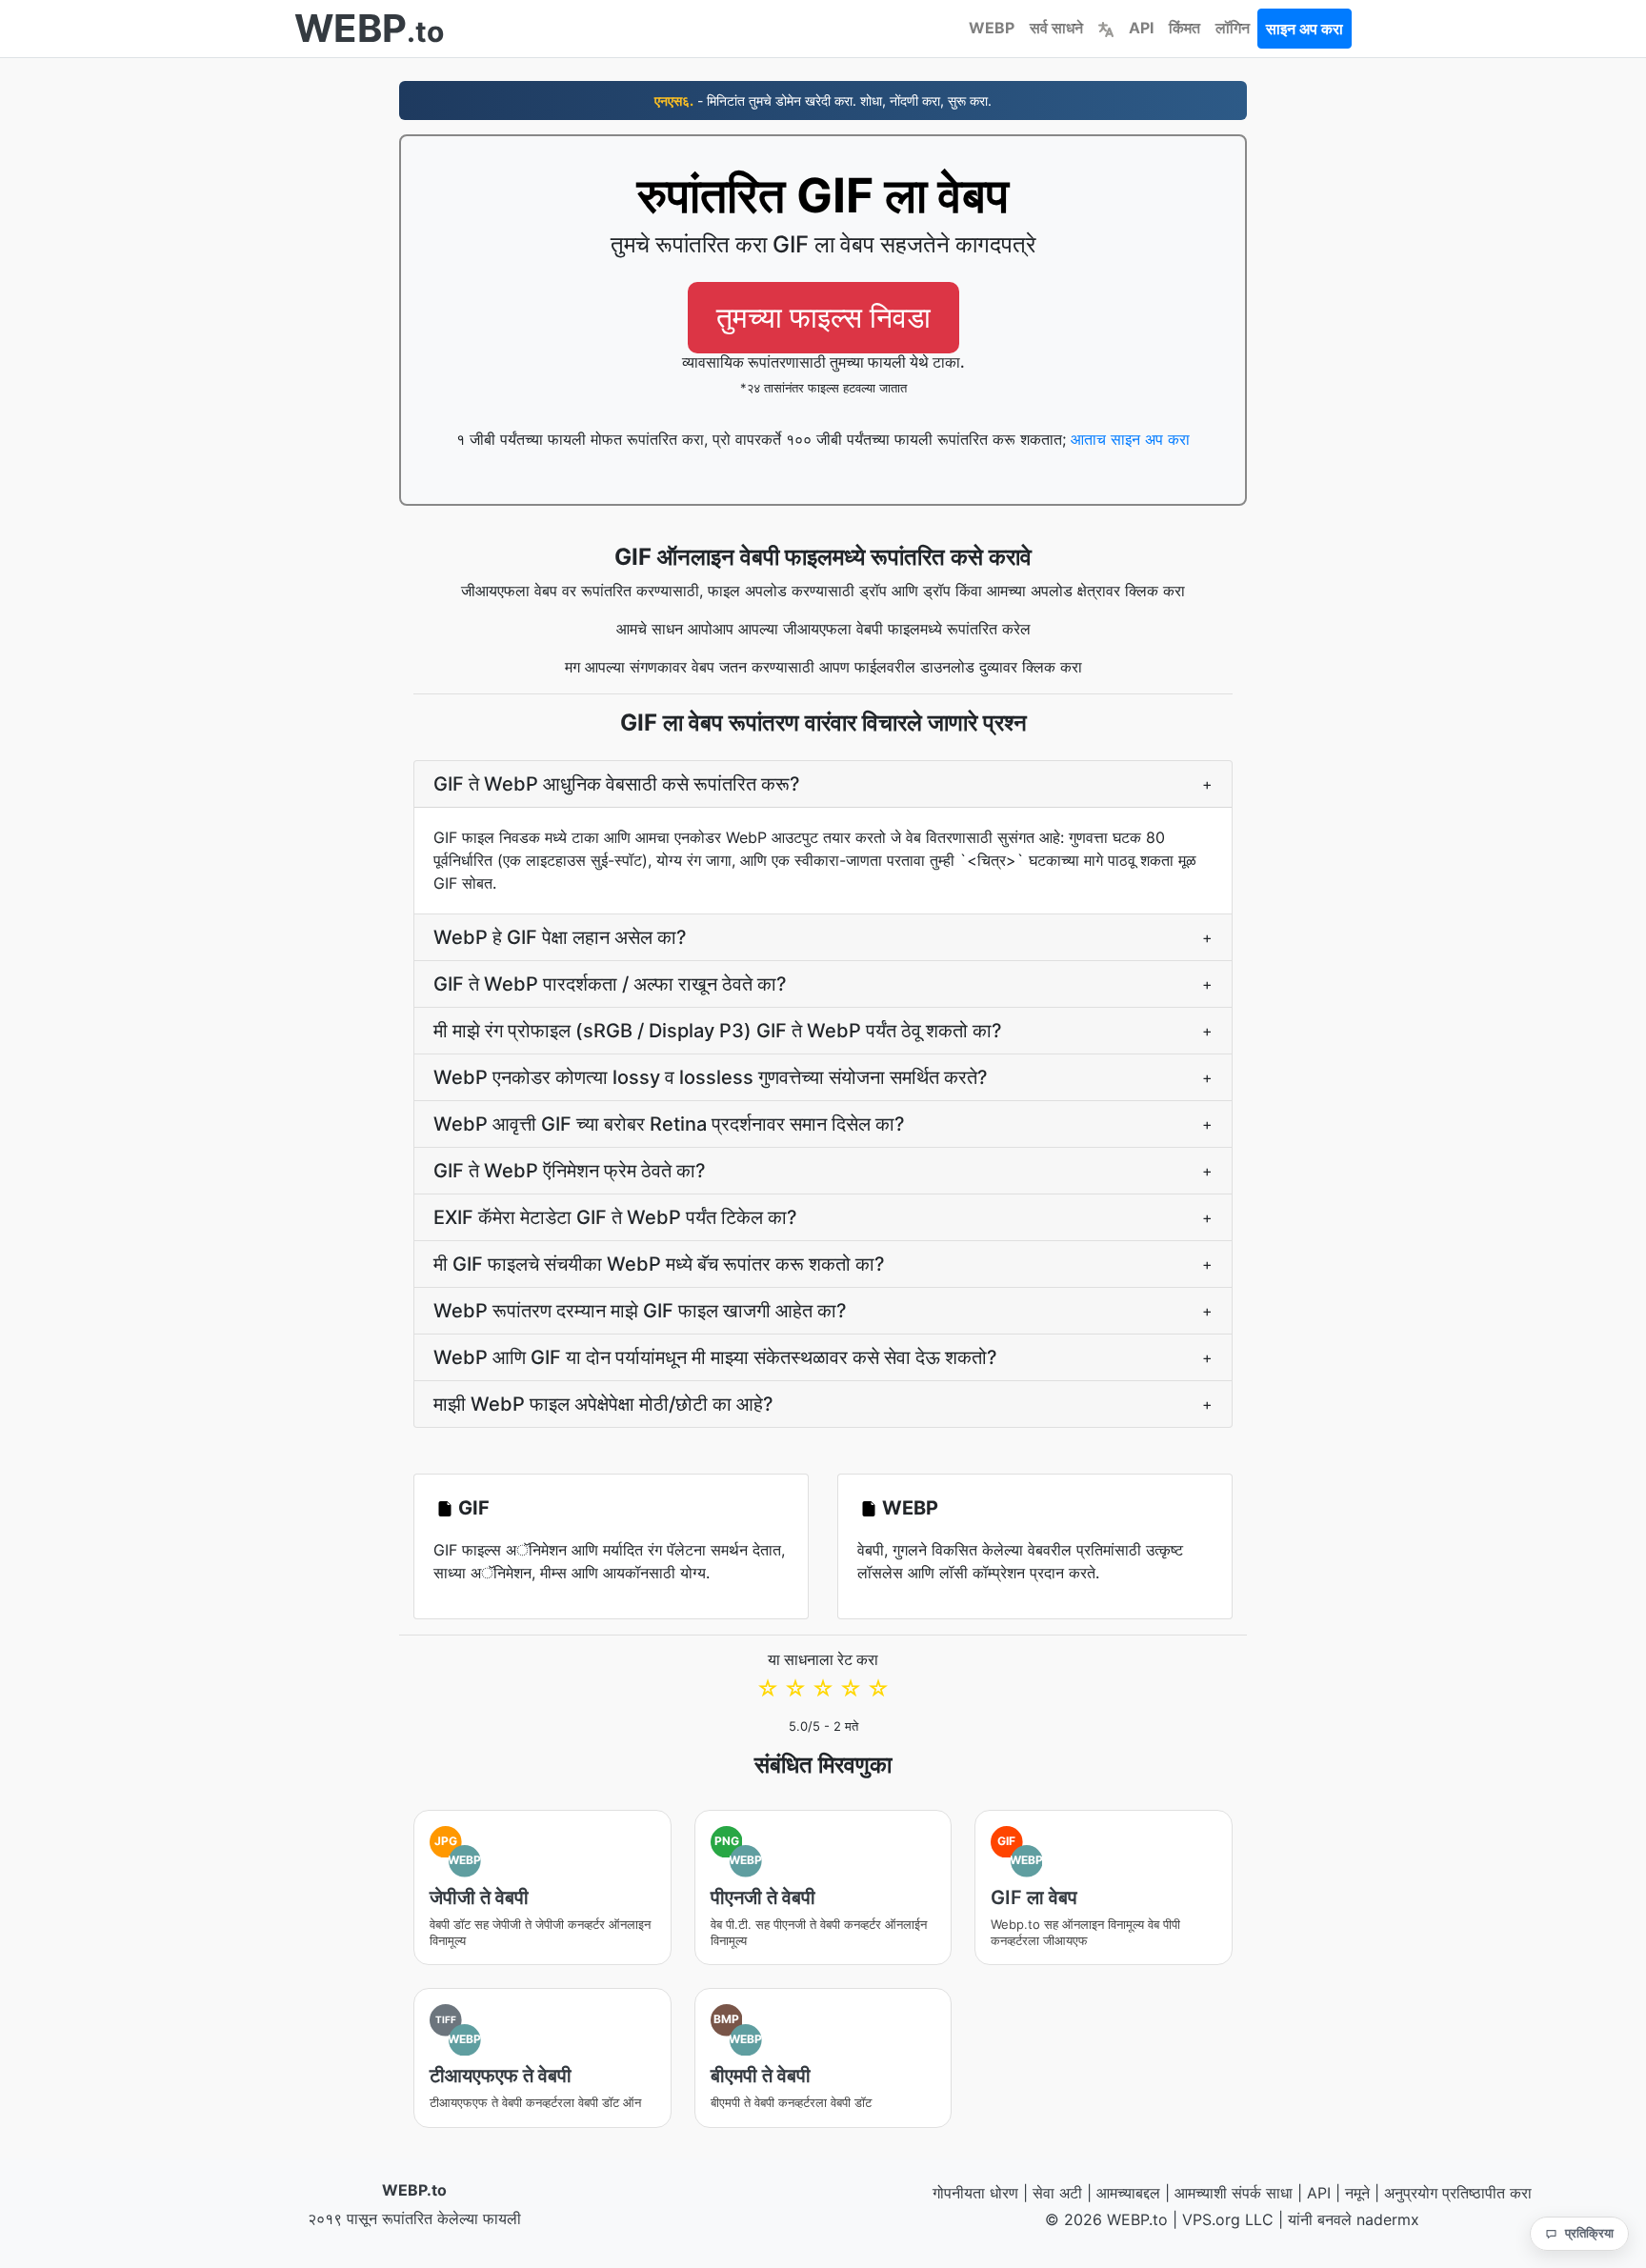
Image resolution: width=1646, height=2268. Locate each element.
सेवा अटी (1057, 2193)
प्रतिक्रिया (1589, 2233)
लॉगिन (1233, 28)
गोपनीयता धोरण (975, 2193)
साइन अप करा (1305, 29)
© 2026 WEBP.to (1106, 2219)
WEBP (992, 28)
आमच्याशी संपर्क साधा (1234, 2193)
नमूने (1357, 2193)
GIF (474, 1508)
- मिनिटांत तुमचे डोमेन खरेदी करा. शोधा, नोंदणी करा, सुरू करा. (823, 100)
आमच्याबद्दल (1128, 2193)
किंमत (1184, 28)
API (1141, 28)
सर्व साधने (1056, 28)
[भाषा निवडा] (1106, 28)
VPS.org (1211, 2219)
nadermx (1388, 2219)
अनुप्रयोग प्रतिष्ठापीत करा (1458, 2193)
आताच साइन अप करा (1130, 439)
